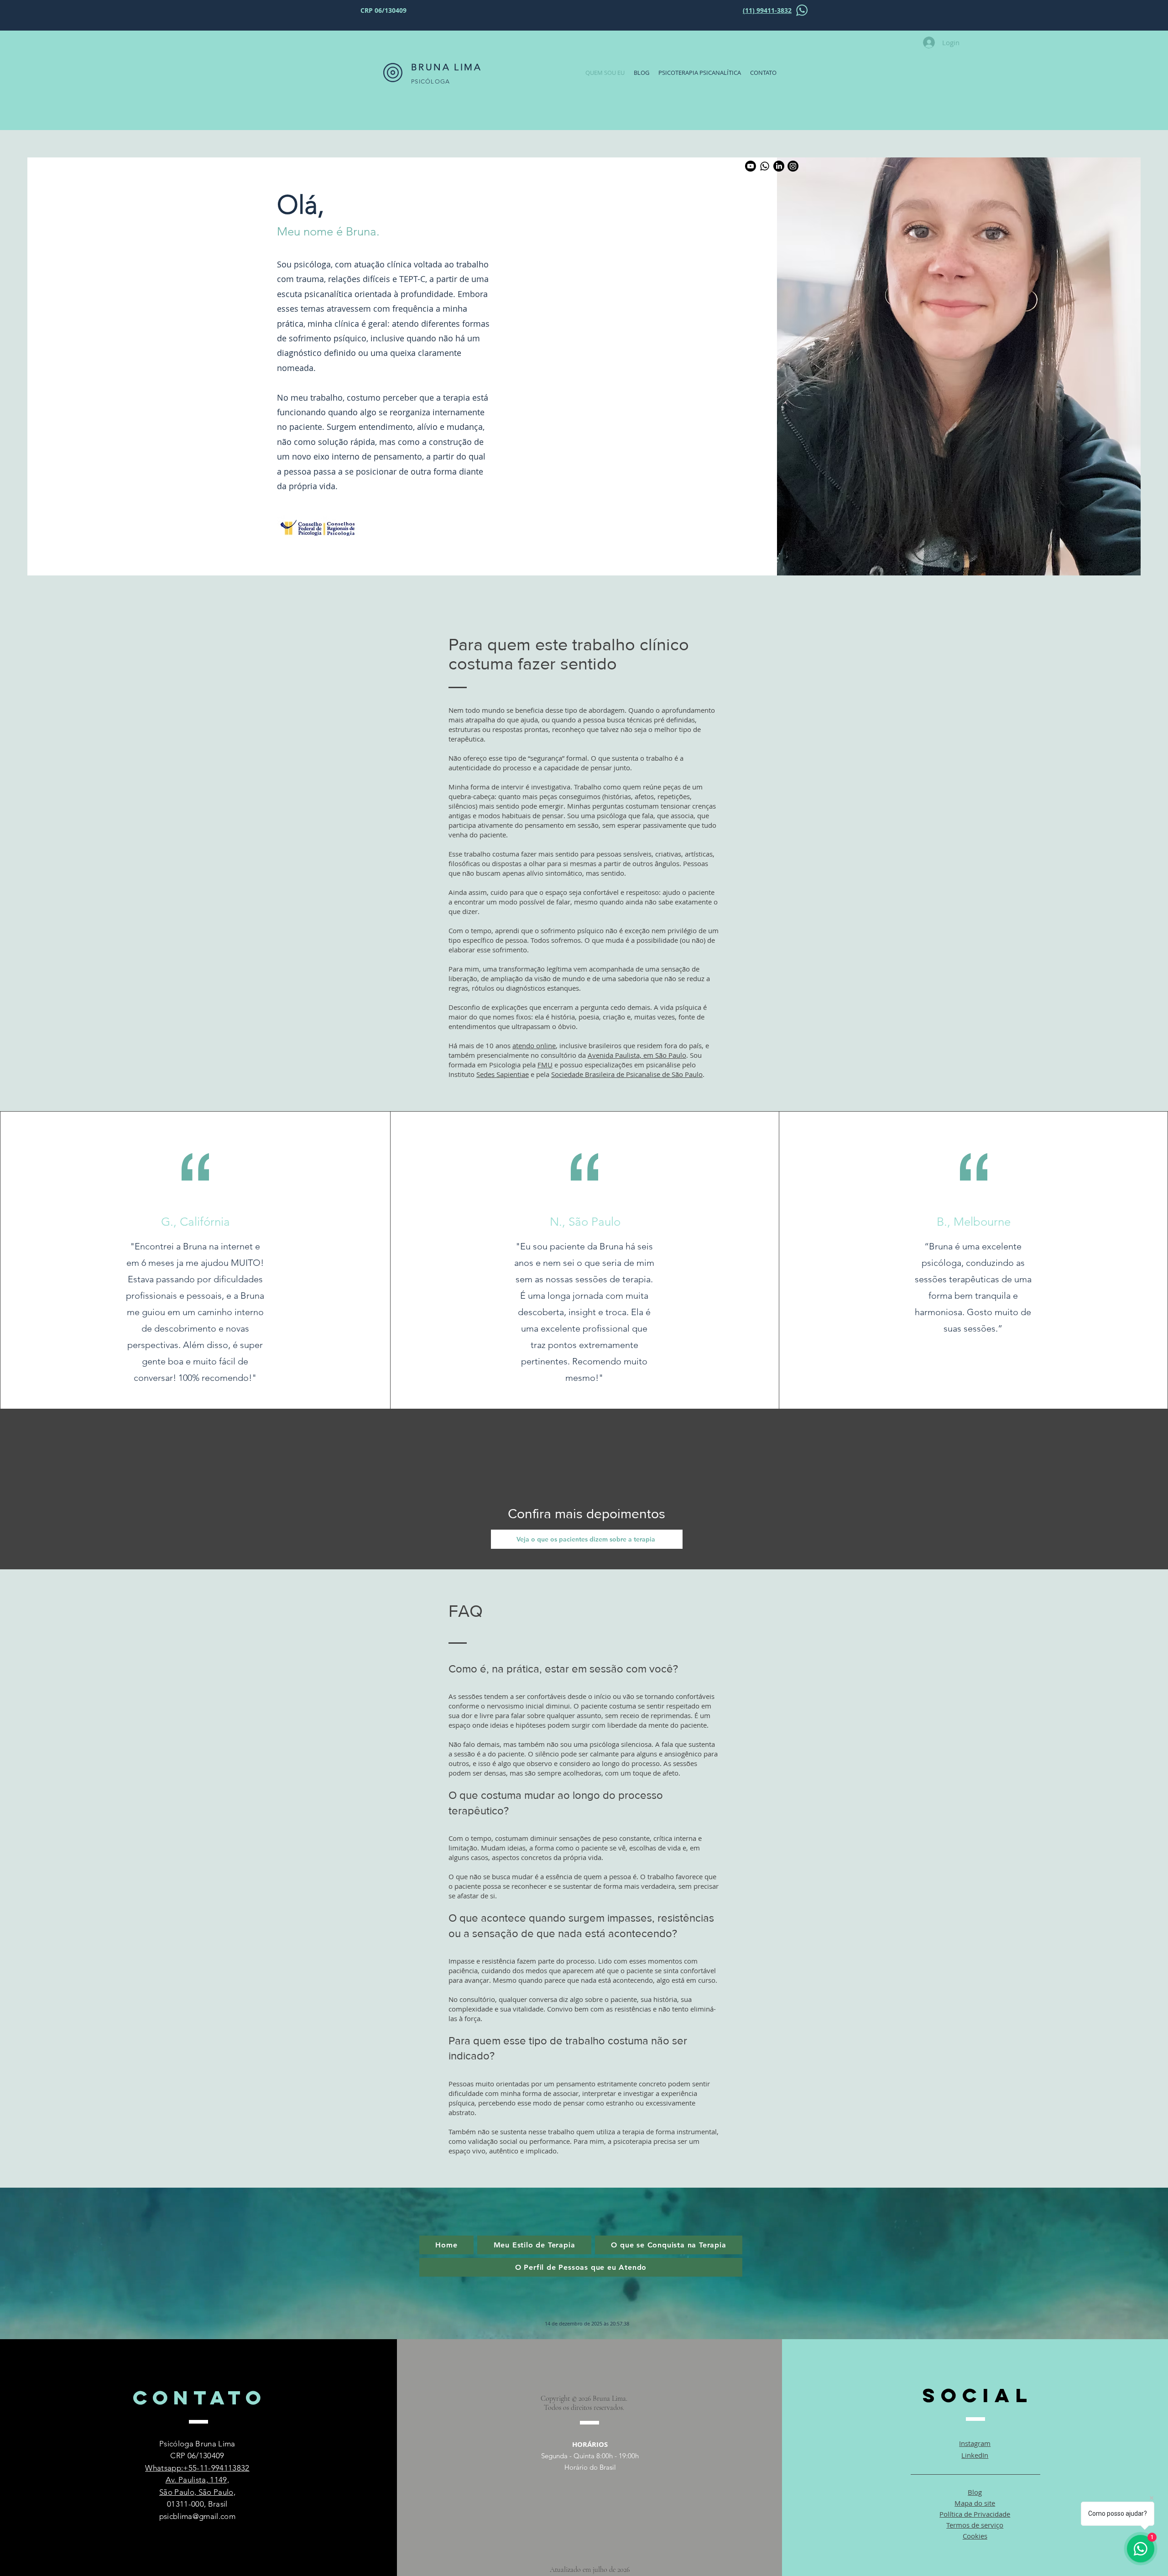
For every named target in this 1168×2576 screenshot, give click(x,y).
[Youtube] (751, 166)
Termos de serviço (975, 2525)
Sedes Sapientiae (503, 1074)
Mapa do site (975, 2503)
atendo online (534, 1045)
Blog (975, 2492)
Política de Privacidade (975, 2514)
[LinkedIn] (779, 166)
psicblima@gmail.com (197, 2516)
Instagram (975, 2443)
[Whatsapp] (765, 166)
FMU (545, 1065)
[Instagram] (793, 166)
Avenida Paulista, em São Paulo (637, 1055)
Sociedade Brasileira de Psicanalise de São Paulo (627, 1074)
